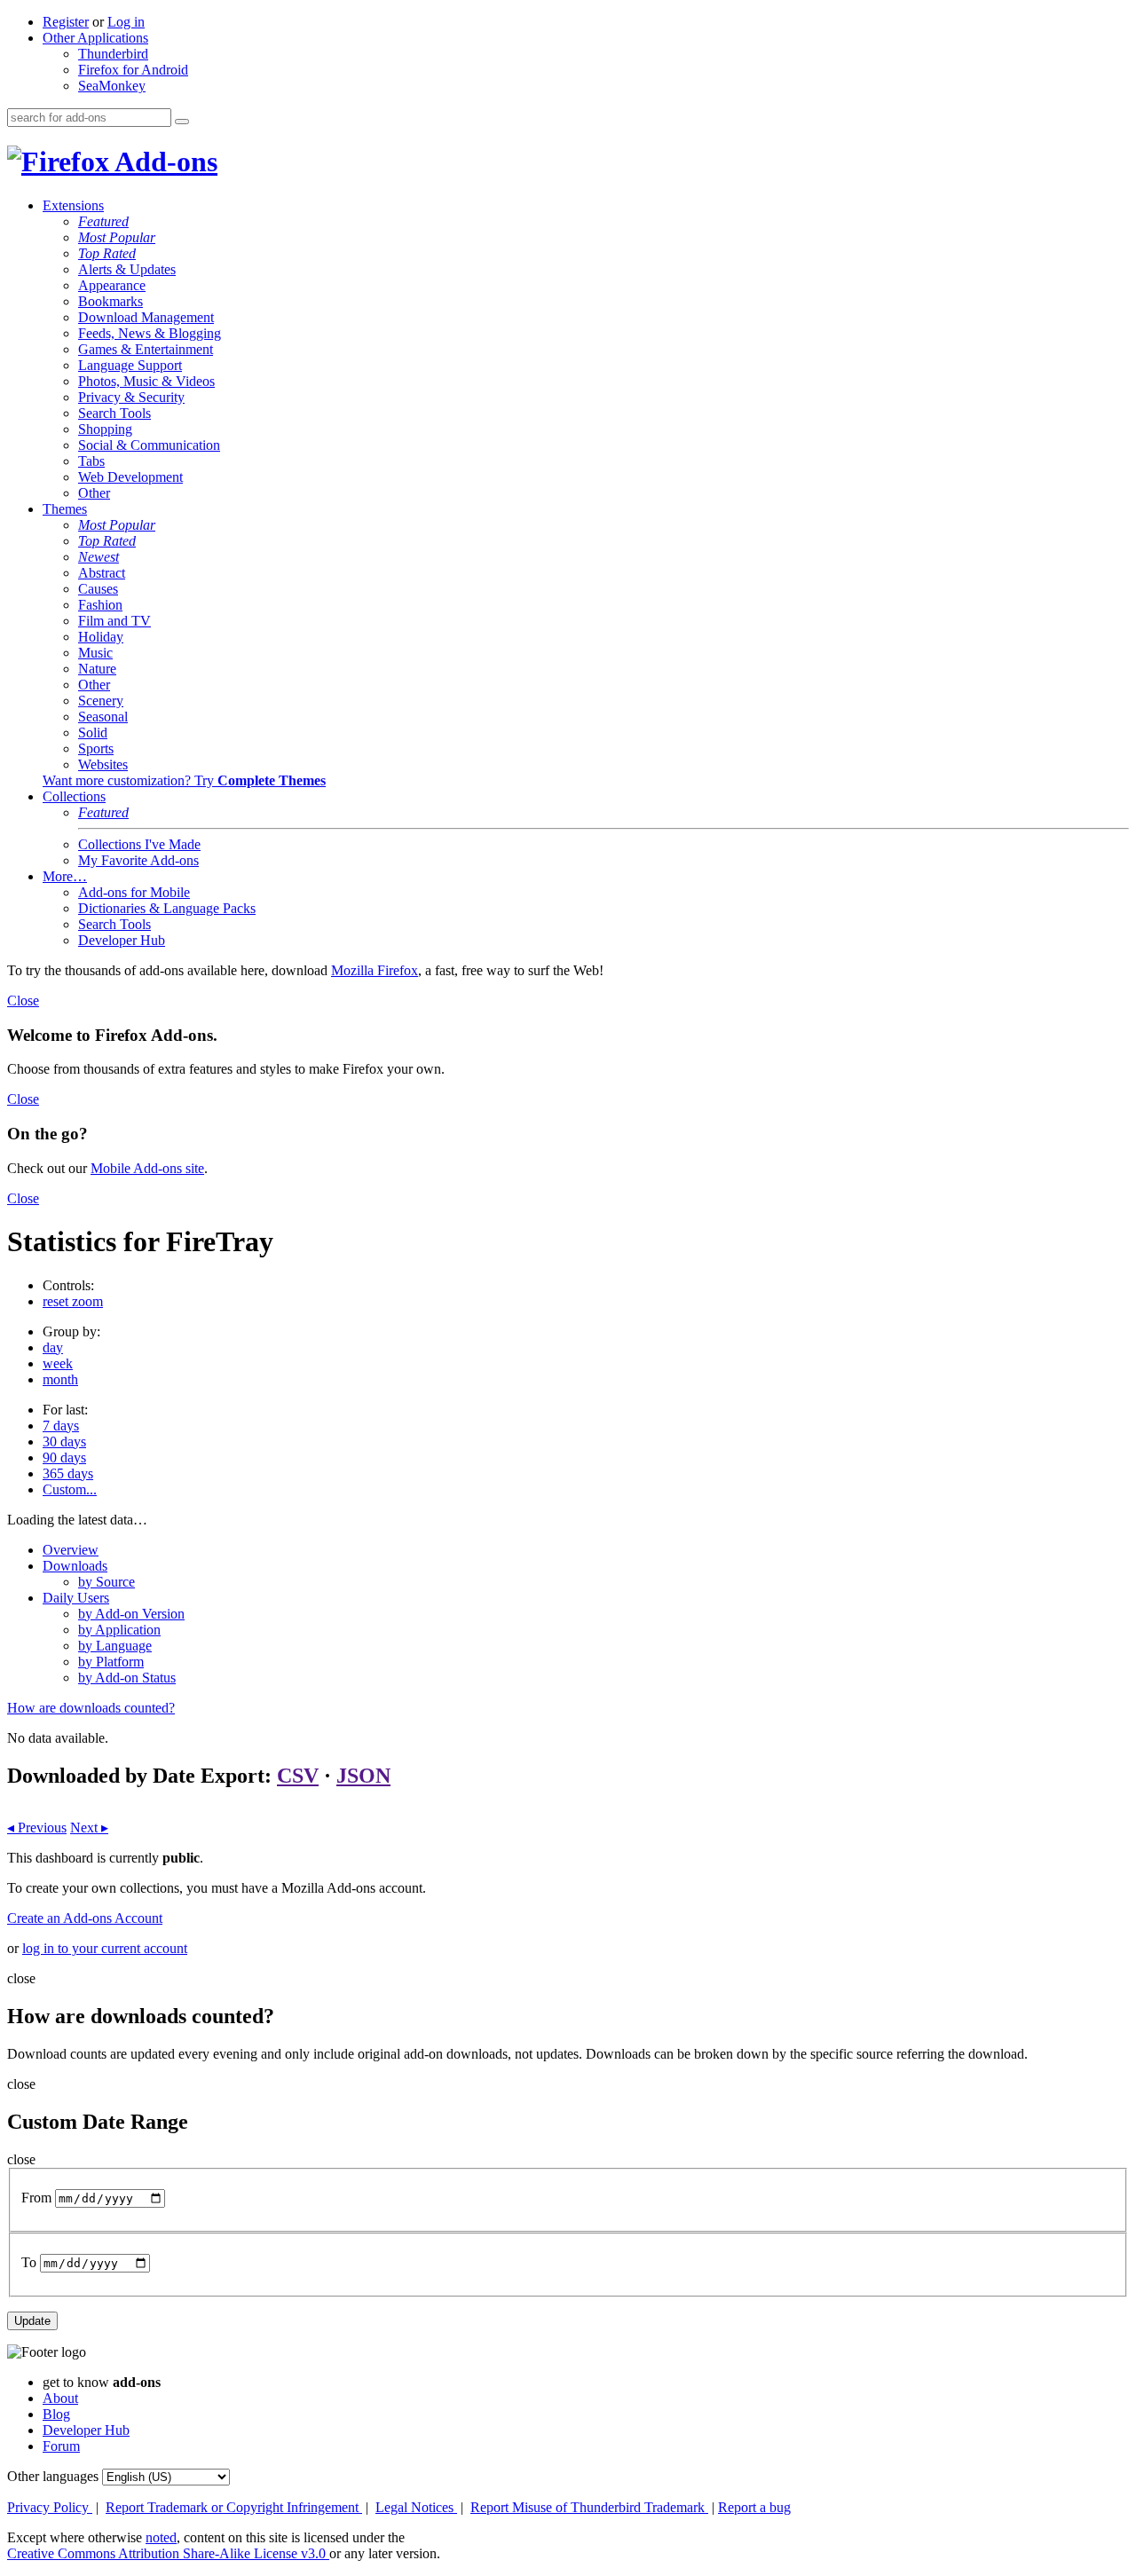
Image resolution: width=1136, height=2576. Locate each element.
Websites (103, 764)
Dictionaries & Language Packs (167, 908)
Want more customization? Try (184, 780)
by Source (106, 1582)
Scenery (101, 701)
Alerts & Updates (127, 269)
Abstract (102, 573)
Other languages (53, 2476)
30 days (64, 1442)
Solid (93, 733)
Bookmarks (110, 301)
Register (66, 22)
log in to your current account (105, 1948)
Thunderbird (113, 54)
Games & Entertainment (146, 349)
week (58, 1363)
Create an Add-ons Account (85, 1918)
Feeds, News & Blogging (150, 333)
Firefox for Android (133, 70)
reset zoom (73, 1301)
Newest (99, 557)
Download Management (146, 317)
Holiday (101, 637)
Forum (61, 2446)
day (53, 1347)
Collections (74, 796)
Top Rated (107, 253)
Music (95, 653)
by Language (115, 1646)
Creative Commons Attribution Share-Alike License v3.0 (168, 2553)
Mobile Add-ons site (147, 1168)
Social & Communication (149, 445)
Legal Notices (416, 2507)
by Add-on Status (127, 1678)
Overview (71, 1550)
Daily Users (76, 1598)
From (36, 2198)
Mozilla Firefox (375, 970)
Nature (97, 669)
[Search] (182, 122)
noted (161, 2537)
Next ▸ (89, 1828)
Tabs (91, 461)
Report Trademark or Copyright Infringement (234, 2507)
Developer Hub (122, 940)
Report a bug (754, 2507)
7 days (61, 1426)
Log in (126, 22)
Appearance (112, 285)
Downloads (75, 1566)
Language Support (130, 365)
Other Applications (95, 38)
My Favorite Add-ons (138, 860)
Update (32, 2321)
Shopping (105, 429)
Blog (56, 2414)
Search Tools (114, 413)
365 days (68, 1473)
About (60, 2398)
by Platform (111, 1662)
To (29, 2262)
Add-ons (163, 161)
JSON (363, 1776)
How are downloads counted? (91, 1708)
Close (23, 1000)
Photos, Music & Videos (146, 381)
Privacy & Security (131, 397)
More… (65, 876)
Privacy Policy (50, 2507)
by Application (119, 1630)
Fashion (100, 605)
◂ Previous (37, 1828)
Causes (98, 589)
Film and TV (114, 621)
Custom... (70, 1489)
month (60, 1379)
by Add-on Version (131, 1614)
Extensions (73, 205)
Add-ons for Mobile (134, 892)
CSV (298, 1776)
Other (94, 493)
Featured (103, 221)
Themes (65, 509)
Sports (96, 748)
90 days (64, 1457)
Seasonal (103, 717)
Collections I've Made (139, 844)
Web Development (130, 477)
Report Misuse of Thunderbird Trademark (589, 2507)
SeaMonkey (112, 86)
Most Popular (117, 237)
